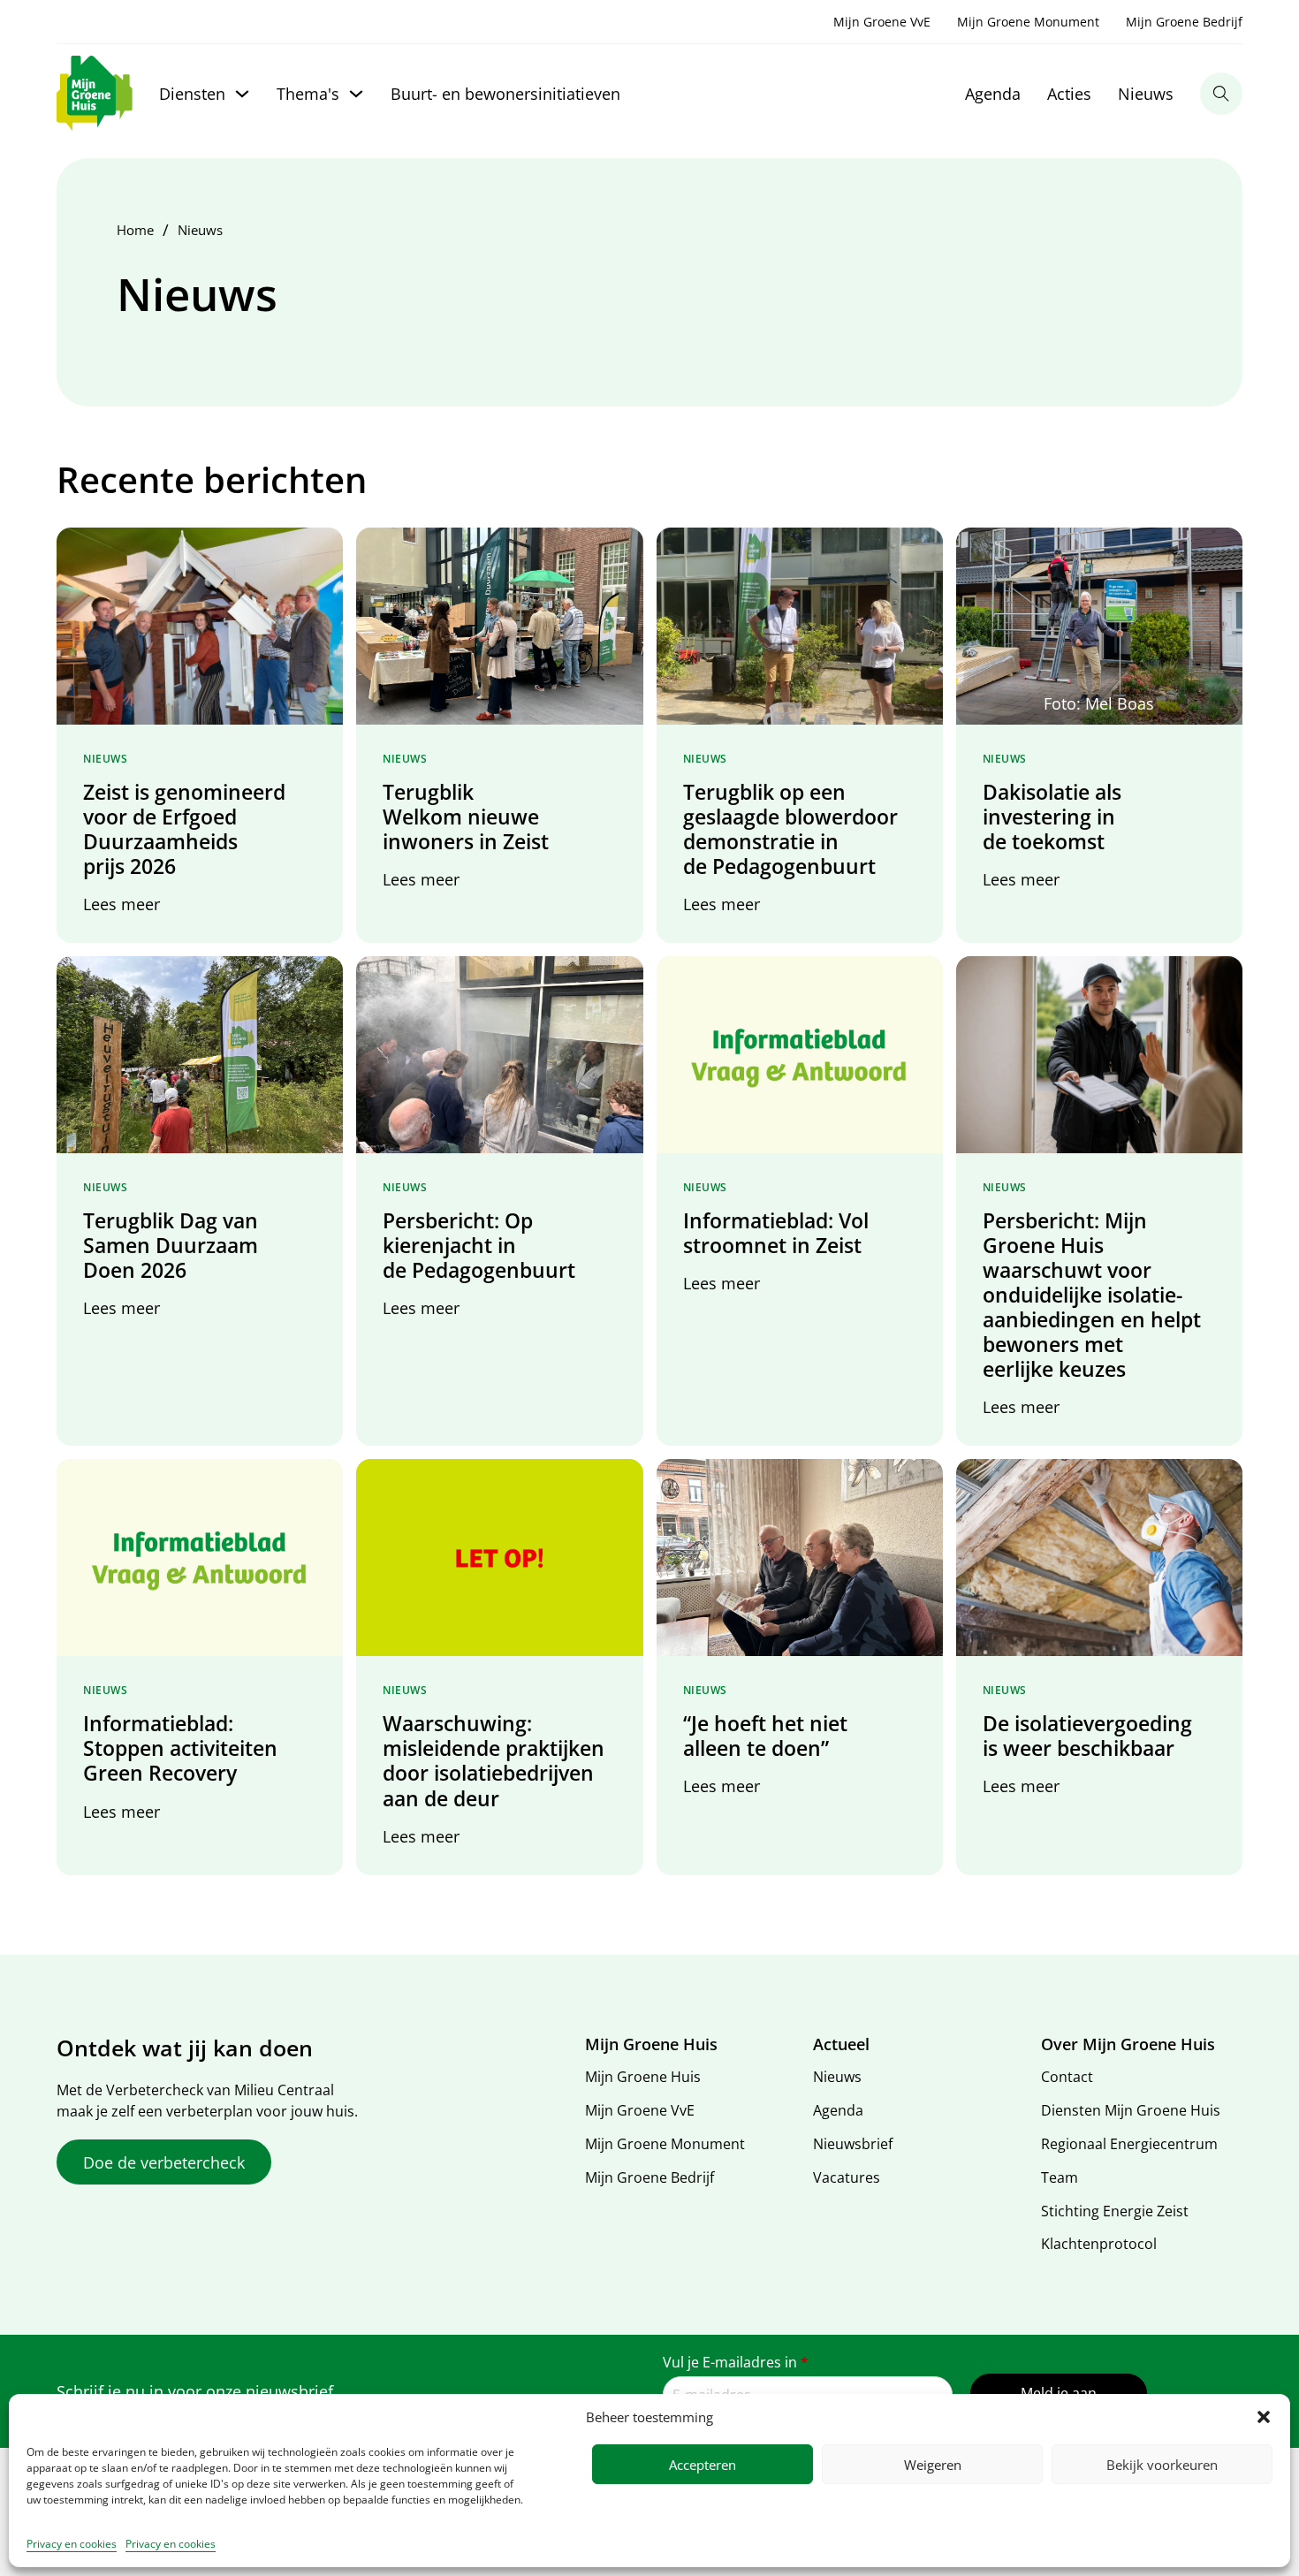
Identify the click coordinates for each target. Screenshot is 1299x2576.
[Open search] (1221, 94)
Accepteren (703, 2465)
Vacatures (847, 2177)
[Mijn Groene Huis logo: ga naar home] (95, 94)
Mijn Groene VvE (882, 22)
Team (1060, 2177)
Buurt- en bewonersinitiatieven (505, 94)
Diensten (192, 94)
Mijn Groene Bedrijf (1184, 22)
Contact (1067, 2077)
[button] (1264, 2417)
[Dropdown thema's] (356, 94)
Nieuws (1146, 94)
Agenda (993, 94)
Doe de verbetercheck (164, 2162)
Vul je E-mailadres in (736, 2362)
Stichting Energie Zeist (1115, 2211)
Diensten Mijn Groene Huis (1131, 2110)
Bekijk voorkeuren (1162, 2465)
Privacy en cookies (72, 2544)
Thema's (308, 94)
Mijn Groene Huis (643, 2077)
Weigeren (933, 2465)
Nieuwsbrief (853, 2144)
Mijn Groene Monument (1028, 22)
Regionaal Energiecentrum (1129, 2144)
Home (135, 230)
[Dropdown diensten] (242, 94)
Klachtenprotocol (1099, 2244)
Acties (1069, 94)
